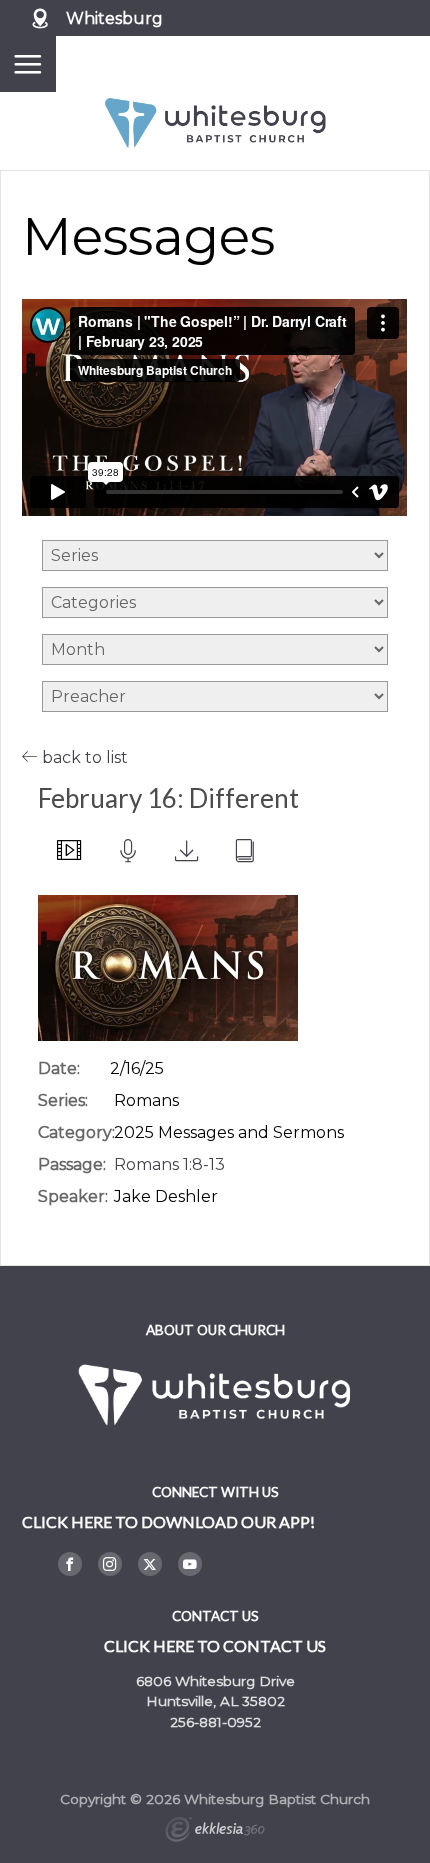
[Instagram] (110, 1564)
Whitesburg (114, 18)
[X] (150, 1564)
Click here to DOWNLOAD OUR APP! (168, 1521)
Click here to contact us (215, 1645)
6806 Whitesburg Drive (215, 1681)
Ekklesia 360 (215, 1832)
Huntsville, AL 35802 (215, 1701)
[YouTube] (190, 1564)
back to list (83, 757)
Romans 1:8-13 (169, 1164)
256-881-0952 (215, 1722)
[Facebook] (70, 1564)
